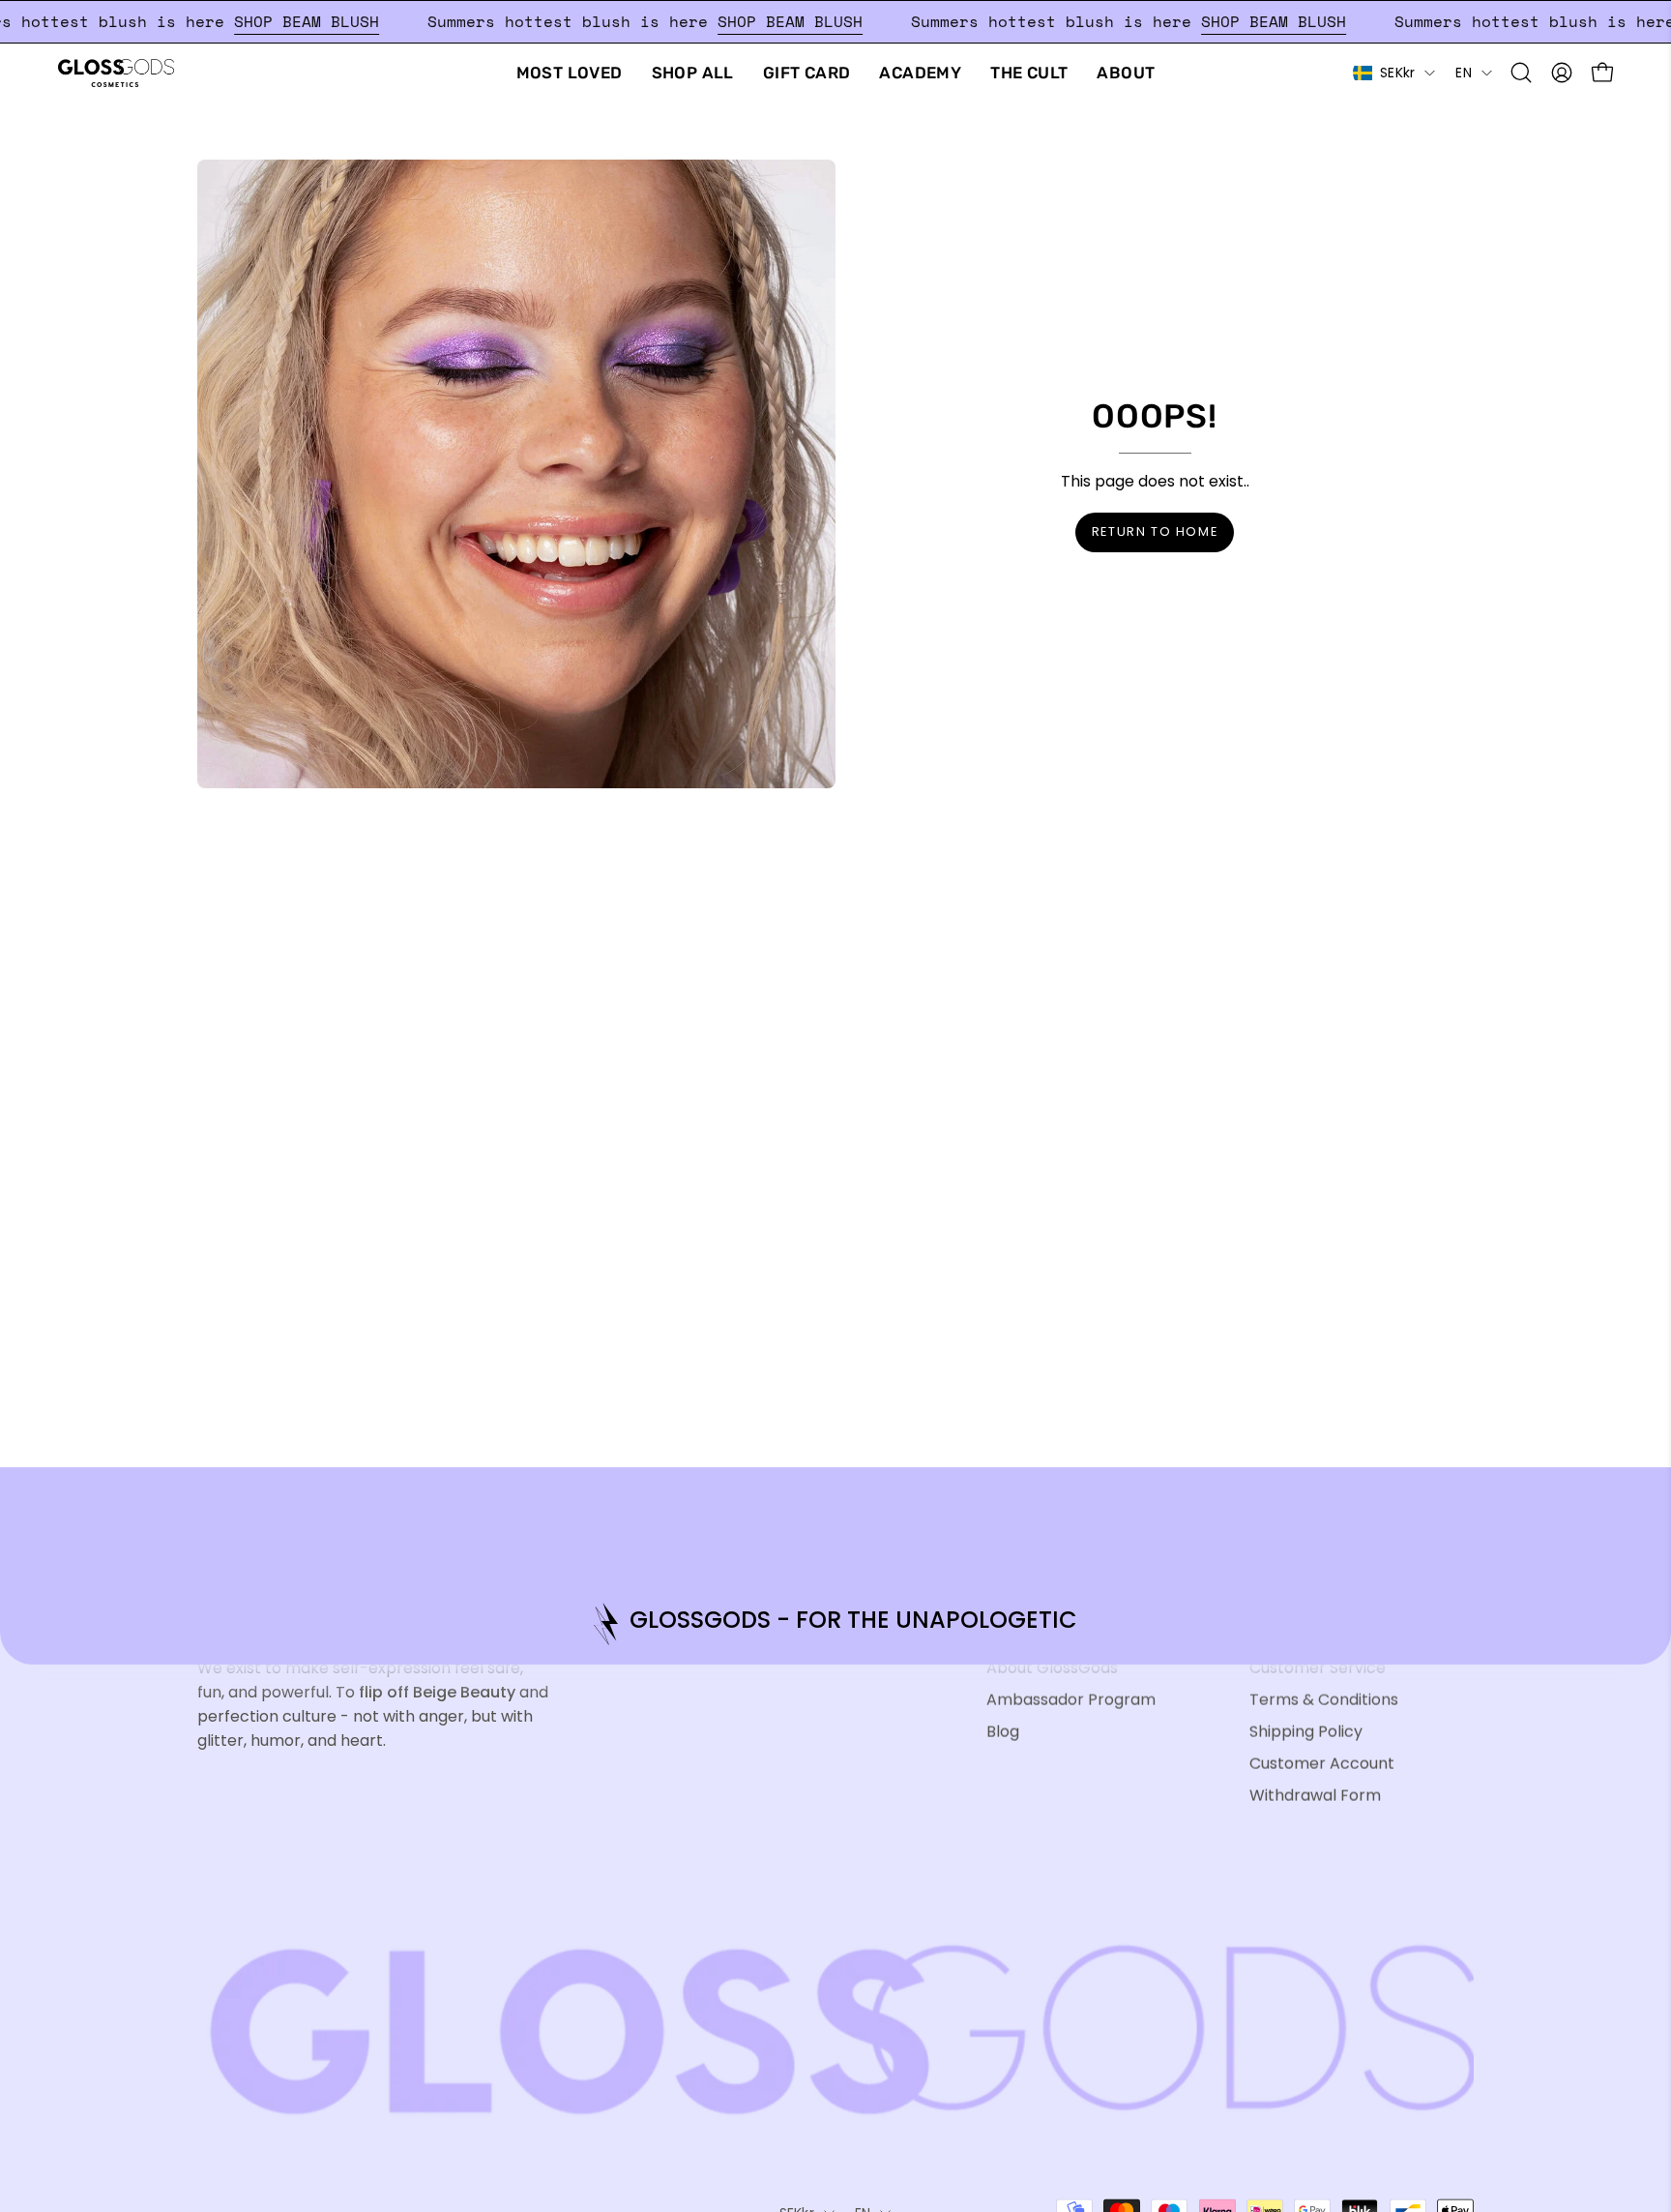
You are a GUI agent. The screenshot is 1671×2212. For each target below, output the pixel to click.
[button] (1521, 73)
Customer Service (1318, 1667)
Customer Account (1322, 1763)
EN (1464, 73)
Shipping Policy (1306, 1731)
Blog (1003, 1731)
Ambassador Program (1071, 1699)
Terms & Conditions (1324, 1699)
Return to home (1155, 531)
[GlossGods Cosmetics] (116, 73)
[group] (835, 1623)
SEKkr (1397, 73)
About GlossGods (1052, 1667)
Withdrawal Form (1315, 1795)
